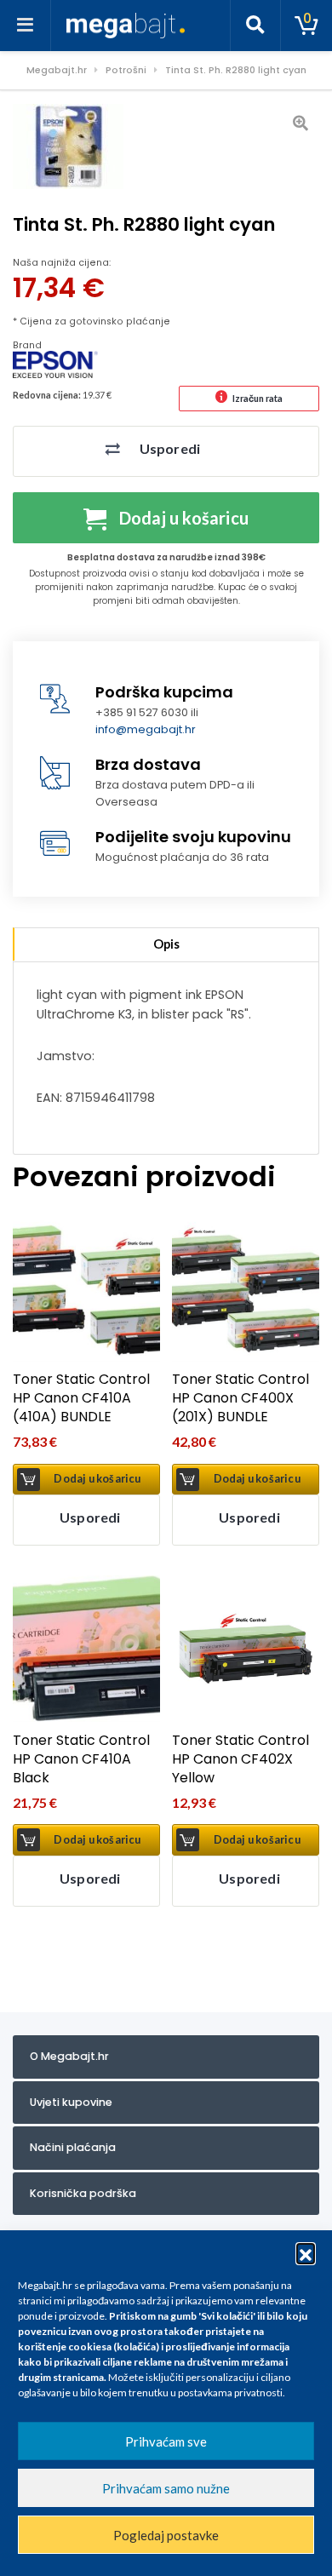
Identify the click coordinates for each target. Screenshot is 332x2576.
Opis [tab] (166, 944)
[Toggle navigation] (26, 26)
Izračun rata (258, 398)
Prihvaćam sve (166, 2441)
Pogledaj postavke (166, 2535)
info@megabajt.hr (146, 729)
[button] (306, 2252)
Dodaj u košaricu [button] (97, 1479)
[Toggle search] (255, 26)
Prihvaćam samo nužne (166, 2488)
